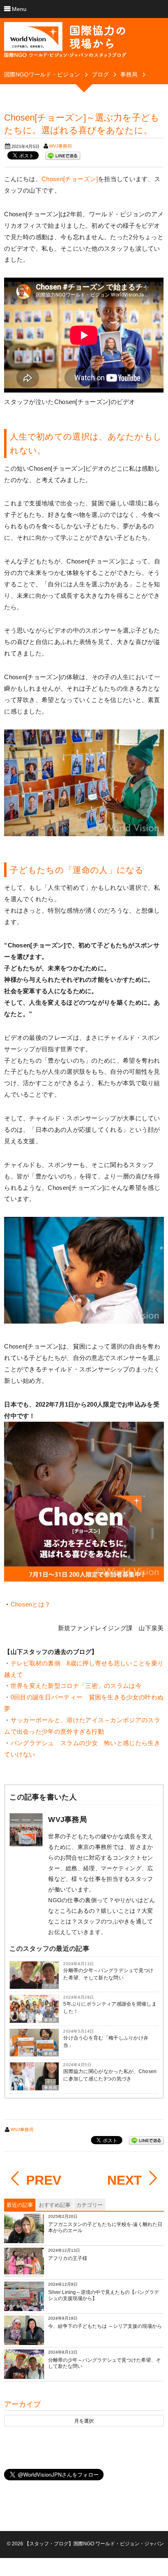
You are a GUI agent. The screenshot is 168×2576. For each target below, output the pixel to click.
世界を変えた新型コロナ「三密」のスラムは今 (76, 1686)
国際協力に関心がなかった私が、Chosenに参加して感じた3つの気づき (110, 2075)
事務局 (50, 2020)
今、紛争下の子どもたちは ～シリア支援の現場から (105, 2326)
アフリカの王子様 (68, 2258)
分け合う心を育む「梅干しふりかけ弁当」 (106, 2042)
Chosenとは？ (31, 1604)
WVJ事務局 (60, 146)
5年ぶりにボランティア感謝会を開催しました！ (110, 2008)
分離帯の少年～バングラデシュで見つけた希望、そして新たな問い (108, 1974)
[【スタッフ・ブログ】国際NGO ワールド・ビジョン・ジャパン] (65, 43)
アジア (50, 1986)
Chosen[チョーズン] (70, 179)
